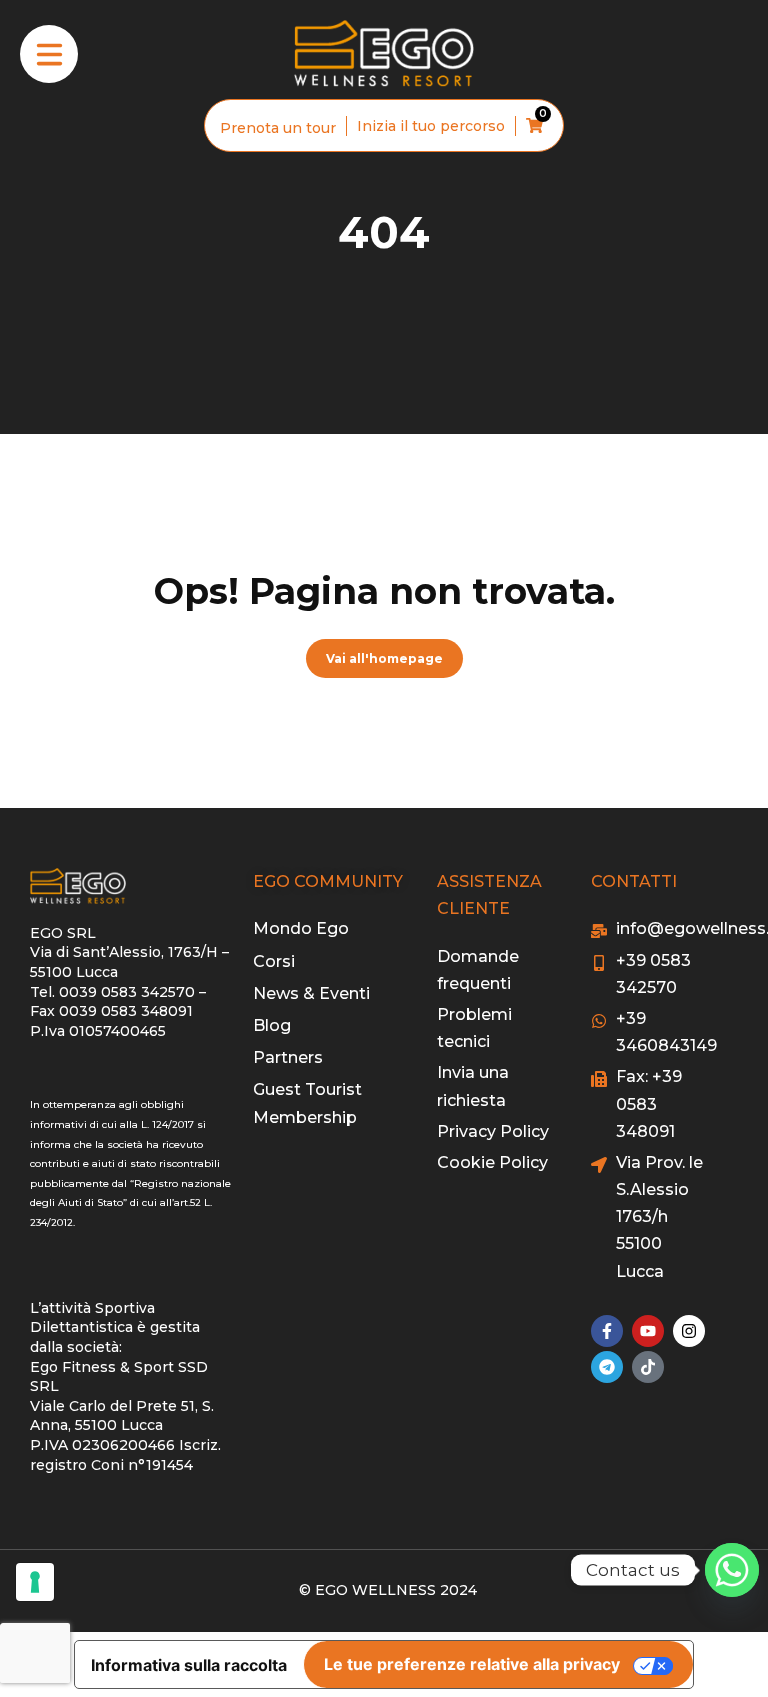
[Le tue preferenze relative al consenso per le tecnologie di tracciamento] (35, 1582)
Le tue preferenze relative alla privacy (472, 1664)
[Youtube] (648, 1331)
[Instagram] (689, 1331)
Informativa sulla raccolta (189, 1665)
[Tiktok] (648, 1367)
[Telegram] (607, 1367)
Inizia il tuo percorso (431, 126)
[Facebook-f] (607, 1331)
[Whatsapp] (732, 1570)
